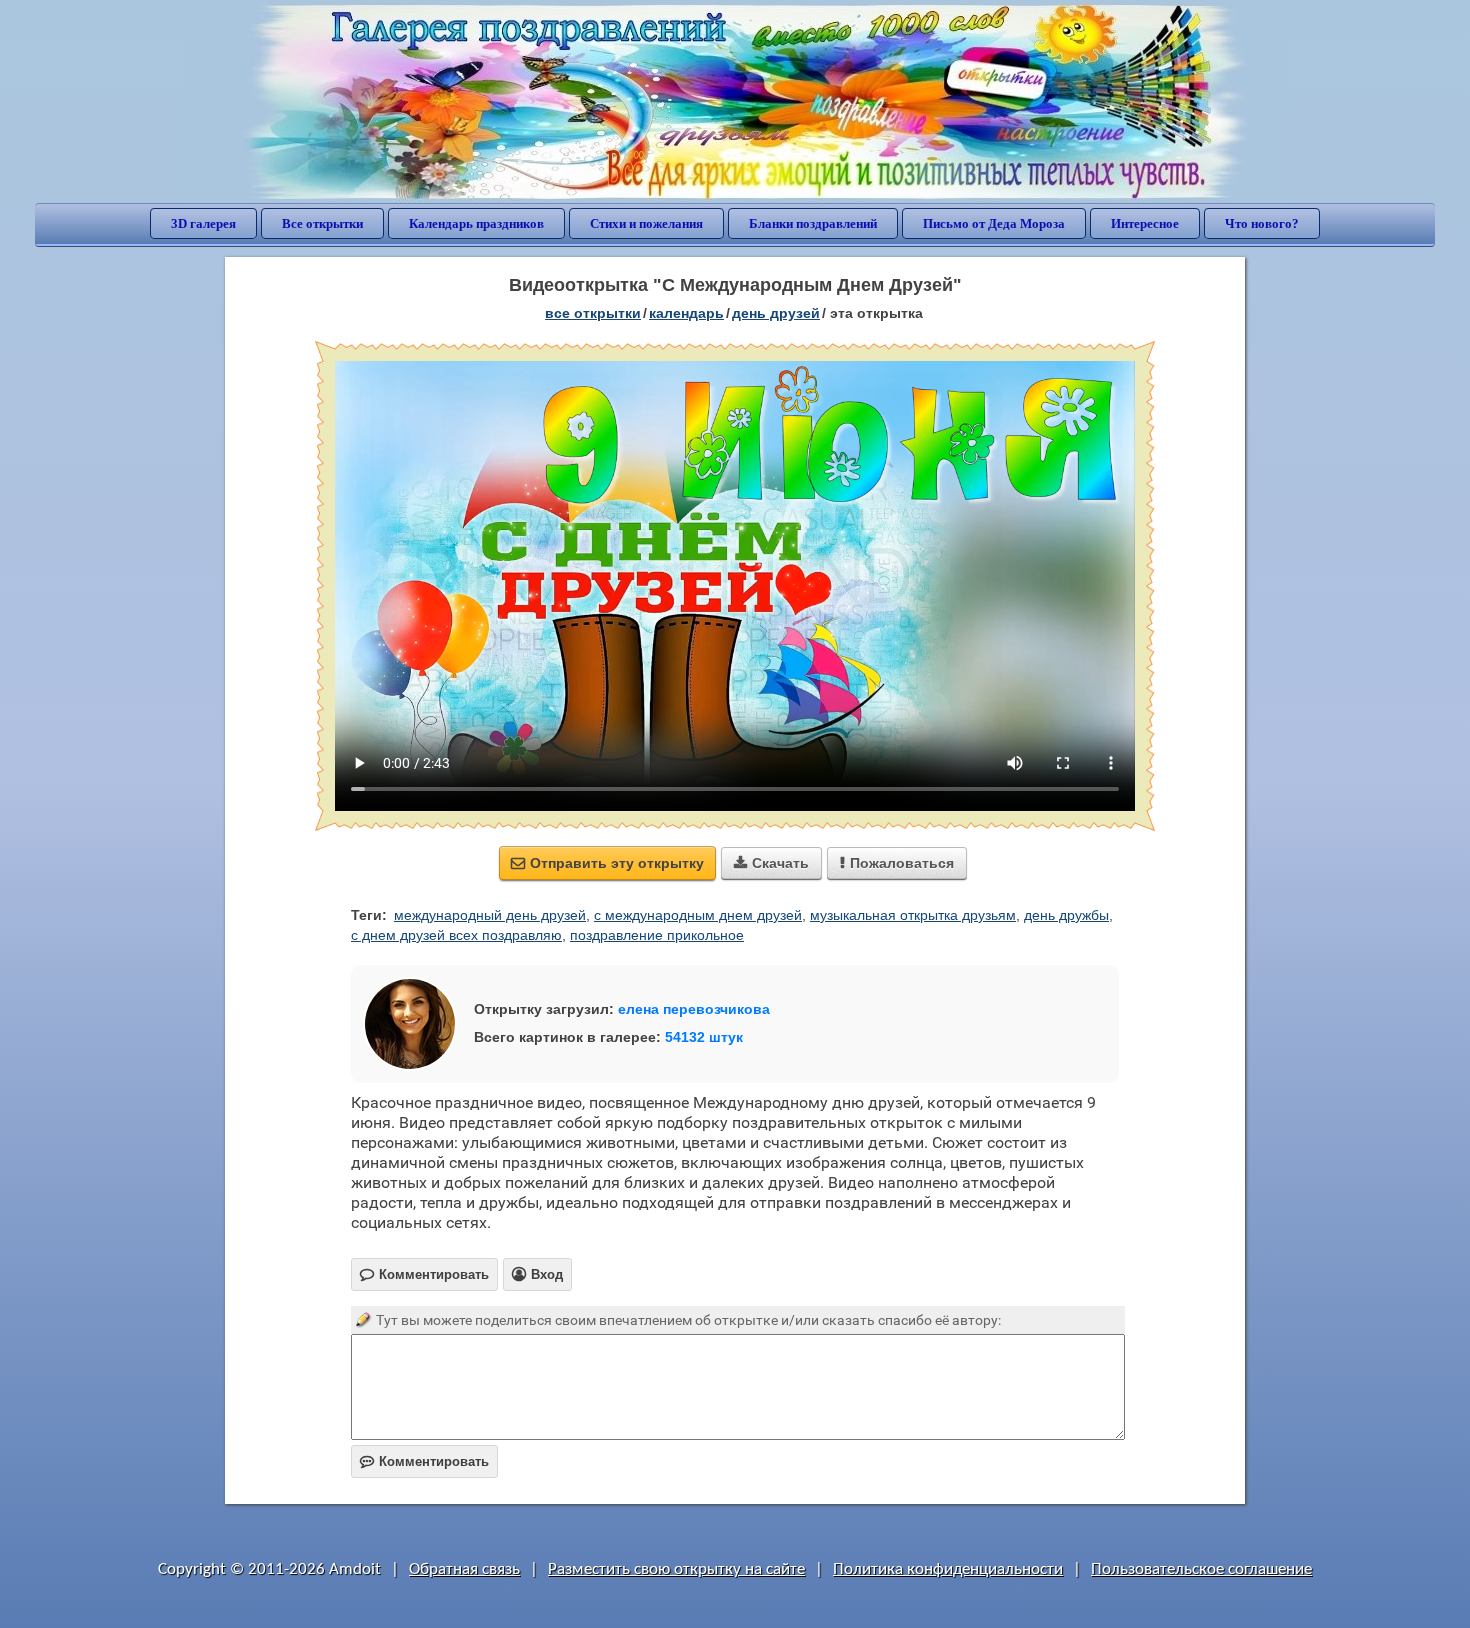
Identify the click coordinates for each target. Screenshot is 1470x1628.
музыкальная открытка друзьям (913, 915)
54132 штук (704, 1037)
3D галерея (203, 223)
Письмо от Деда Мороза (994, 223)
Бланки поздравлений (813, 223)
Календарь (686, 313)
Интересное (1145, 223)
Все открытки (322, 223)
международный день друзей (490, 915)
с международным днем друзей (698, 915)
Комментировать (424, 1461)
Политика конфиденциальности (948, 1569)
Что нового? (1262, 223)
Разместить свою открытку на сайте (676, 1569)
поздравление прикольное (657, 935)
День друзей (776, 313)
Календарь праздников (476, 223)
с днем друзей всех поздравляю (456, 935)
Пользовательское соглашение (1201, 1569)
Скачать (771, 863)
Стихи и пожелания (646, 223)
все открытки (593, 313)
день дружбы (1066, 915)
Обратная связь (464, 1569)
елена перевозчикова (694, 1009)
